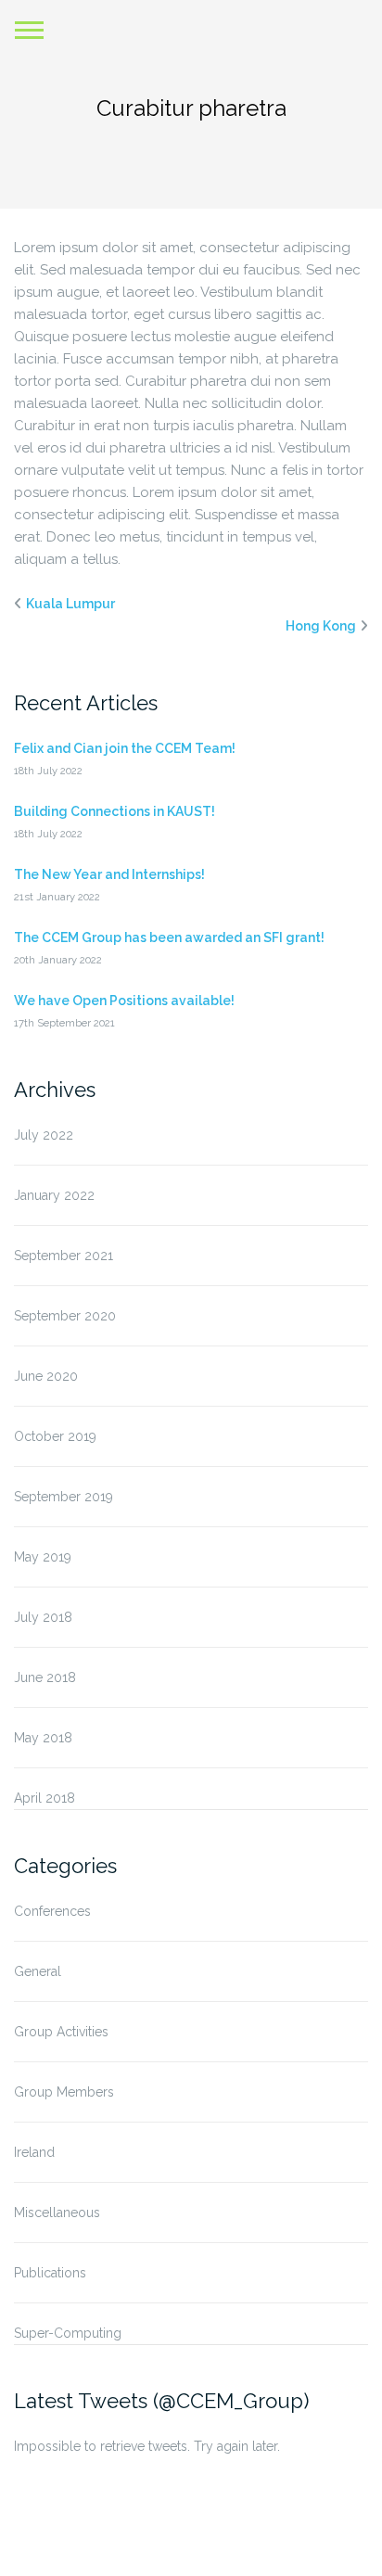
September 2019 (64, 1497)
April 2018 (45, 1798)
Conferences (52, 1911)
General (38, 1971)
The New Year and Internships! (109, 874)
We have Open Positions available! (124, 1001)
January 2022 (54, 1195)
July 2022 (44, 1135)
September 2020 (65, 1316)
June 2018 (45, 1677)
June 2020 (46, 1376)
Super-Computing (68, 2333)
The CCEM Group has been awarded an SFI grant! (169, 937)
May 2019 (43, 1557)
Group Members (64, 2092)
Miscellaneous (57, 2213)
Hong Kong (321, 626)
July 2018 (43, 1617)
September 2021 (64, 1256)
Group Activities (61, 2032)
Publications (50, 2273)
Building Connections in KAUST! (115, 811)
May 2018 (43, 1738)
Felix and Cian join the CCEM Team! (125, 748)
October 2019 (55, 1436)
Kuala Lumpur (70, 604)
